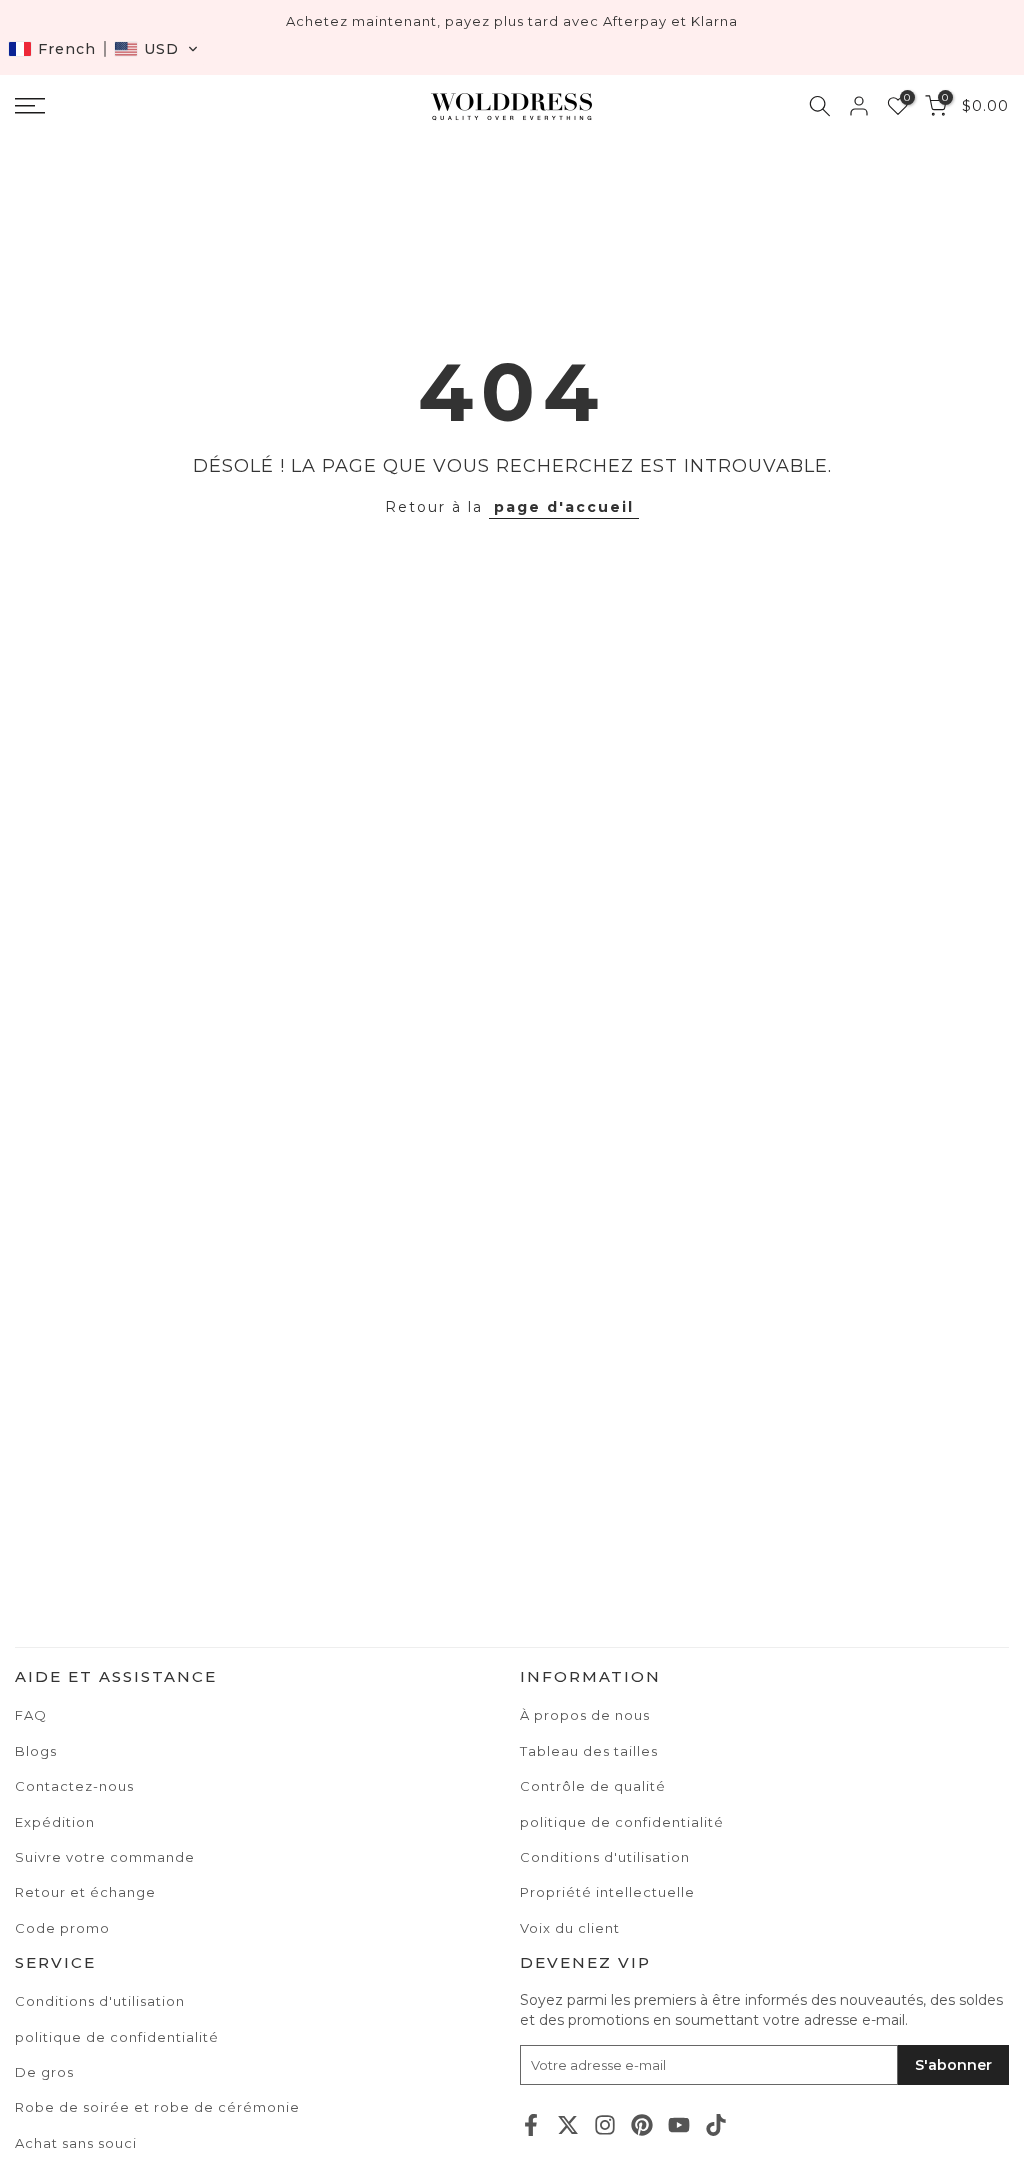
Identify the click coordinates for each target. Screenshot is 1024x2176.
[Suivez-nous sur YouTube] (679, 2124)
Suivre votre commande (105, 1857)
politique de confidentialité (117, 2037)
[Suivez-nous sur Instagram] (605, 2124)
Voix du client (570, 1928)
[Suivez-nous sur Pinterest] (642, 2124)
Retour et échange (85, 1892)
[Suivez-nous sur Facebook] (531, 2124)
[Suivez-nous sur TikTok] (716, 2124)
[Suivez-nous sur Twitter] (568, 2124)
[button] (103, 49)
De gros (44, 2072)
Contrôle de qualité (593, 1786)
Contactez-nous (74, 1786)
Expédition (55, 1822)
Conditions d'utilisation (100, 2001)
